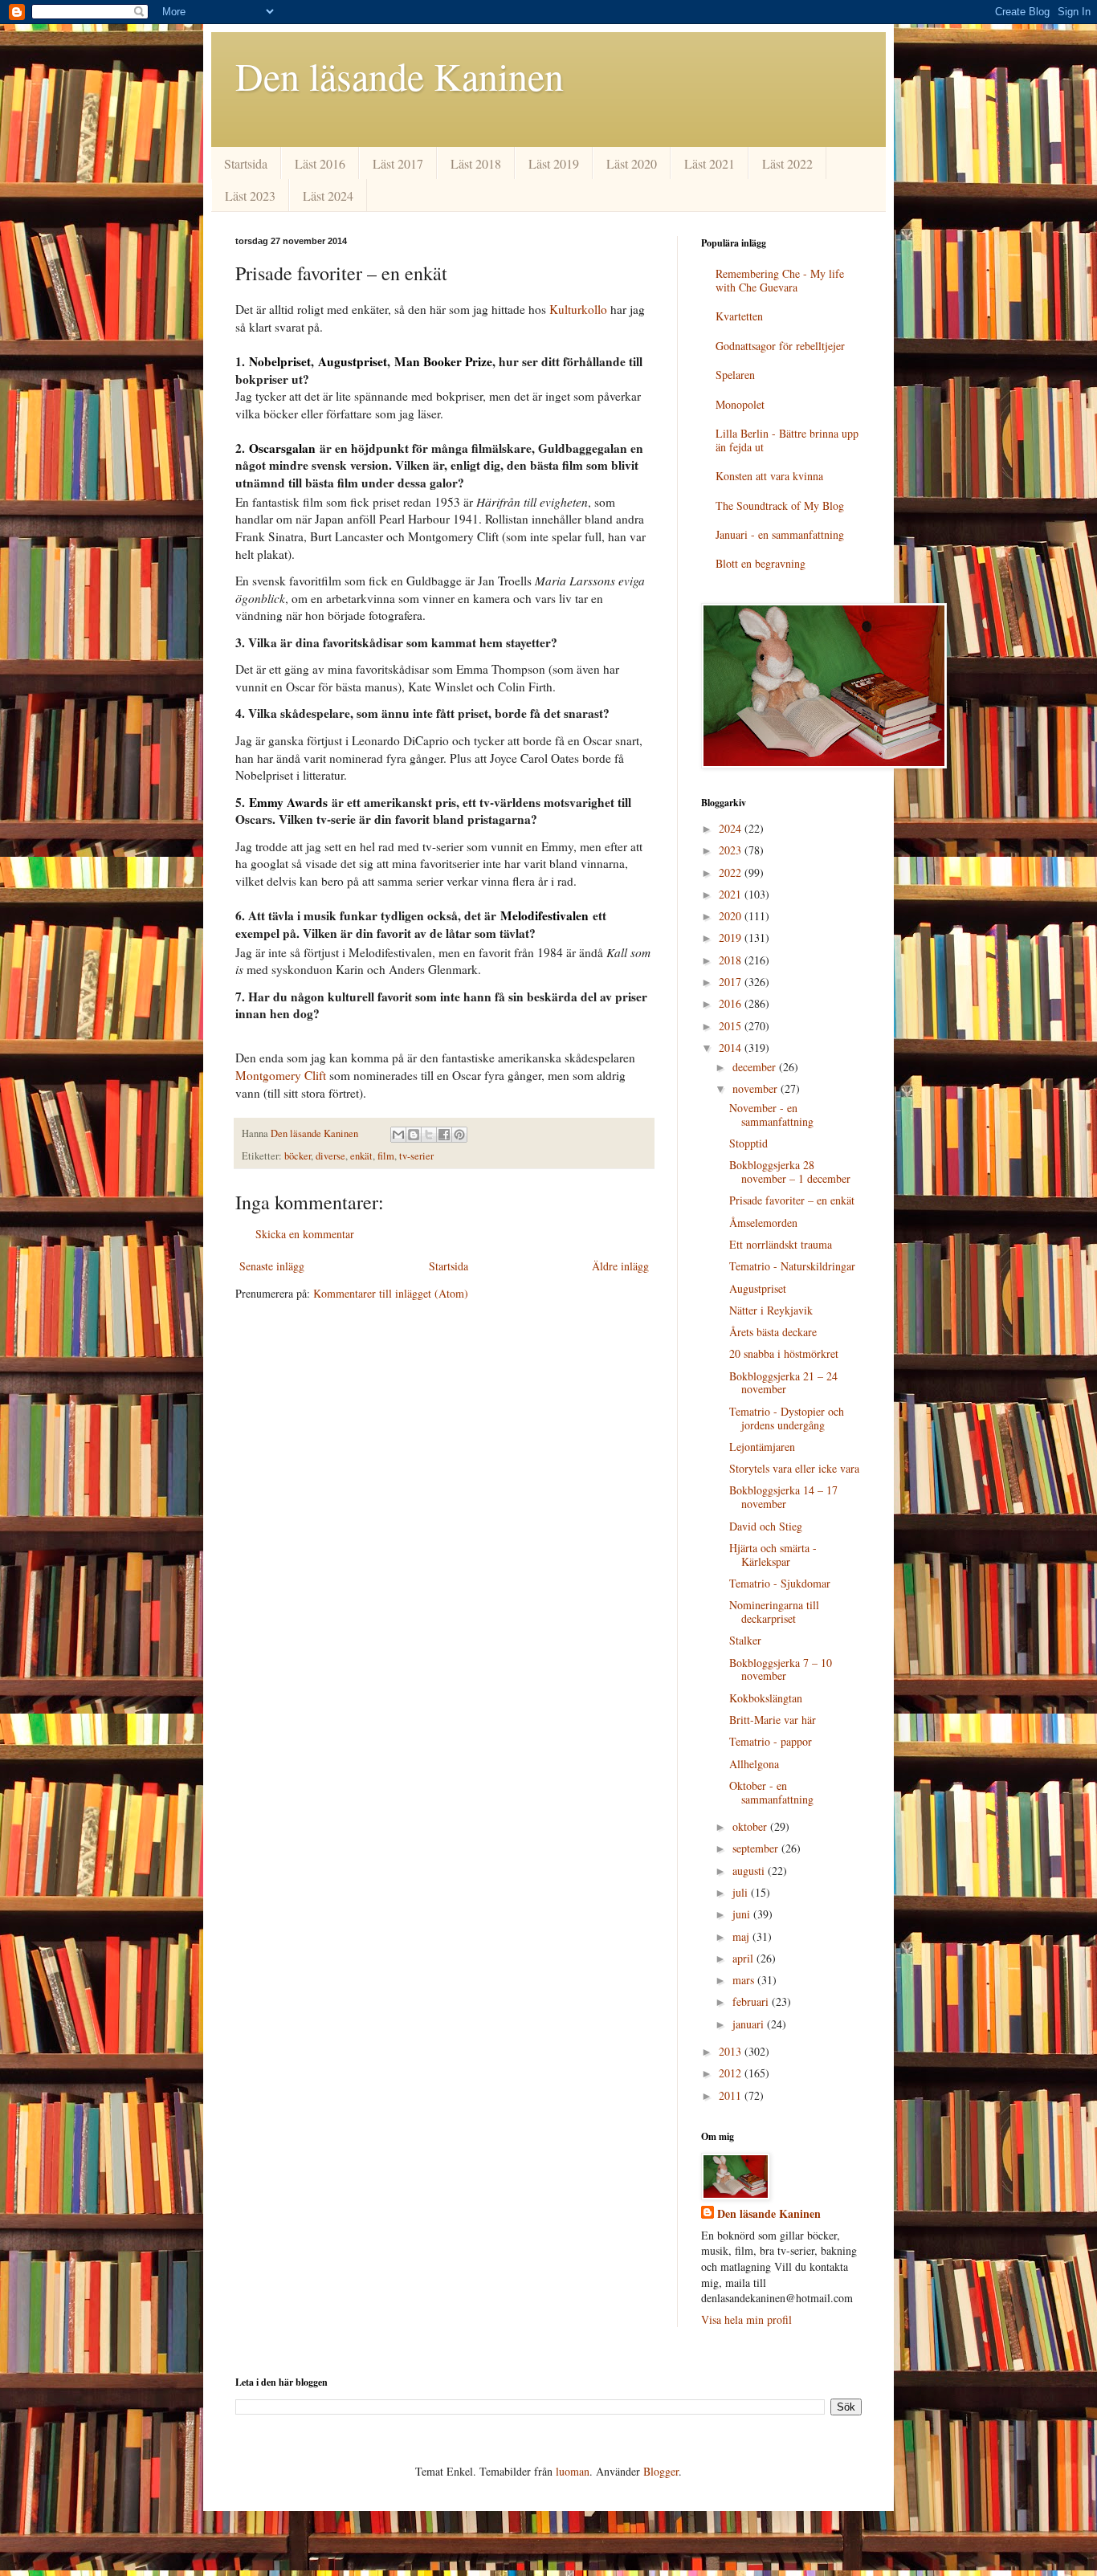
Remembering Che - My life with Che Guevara (780, 280)
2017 (732, 982)
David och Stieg (766, 1526)
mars (745, 1980)
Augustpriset (758, 1288)
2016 (732, 1003)
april (744, 1958)
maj (742, 1936)
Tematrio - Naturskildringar (792, 1266)
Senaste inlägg (272, 1266)
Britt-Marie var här (773, 1720)
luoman (573, 2471)
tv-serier (416, 1156)
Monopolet (740, 404)
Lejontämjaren (762, 1447)
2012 (732, 2073)
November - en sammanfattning (771, 1115)
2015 (732, 1026)
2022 (732, 872)
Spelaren (735, 375)
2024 (732, 828)
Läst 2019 (554, 163)
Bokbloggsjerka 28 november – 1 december (790, 1172)
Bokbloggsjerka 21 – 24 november (783, 1383)
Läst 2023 (250, 196)
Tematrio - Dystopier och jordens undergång (787, 1418)
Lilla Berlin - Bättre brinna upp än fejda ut (787, 440)
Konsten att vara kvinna (769, 476)
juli (742, 1892)
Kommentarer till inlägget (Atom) (391, 1293)
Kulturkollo (578, 309)
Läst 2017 (398, 163)
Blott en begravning (761, 563)
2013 (732, 2051)
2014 (732, 1048)
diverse (330, 1156)
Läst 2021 (710, 163)
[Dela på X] (429, 1135)
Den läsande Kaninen (400, 75)
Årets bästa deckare (773, 1332)
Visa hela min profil (746, 2319)
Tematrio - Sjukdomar (780, 1583)
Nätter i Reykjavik (771, 1310)
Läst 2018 (476, 163)
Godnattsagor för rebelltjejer (780, 346)
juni (743, 1914)
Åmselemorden (763, 1223)
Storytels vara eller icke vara (794, 1468)
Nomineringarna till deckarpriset (774, 1612)
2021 (732, 894)
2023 (732, 850)
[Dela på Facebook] (444, 1135)
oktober (751, 1826)
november (756, 1088)
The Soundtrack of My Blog (780, 505)
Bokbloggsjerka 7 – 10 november (781, 1669)
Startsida (246, 163)
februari (752, 2001)
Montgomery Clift (281, 1075)
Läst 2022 (787, 163)
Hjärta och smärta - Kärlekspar (773, 1555)
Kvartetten (739, 316)
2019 (732, 937)
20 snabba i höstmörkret (784, 1353)
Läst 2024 (328, 196)
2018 (732, 960)
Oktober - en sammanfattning (771, 1792)
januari (750, 2024)
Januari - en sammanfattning (780, 534)
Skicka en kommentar (305, 1234)
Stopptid (748, 1143)
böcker (298, 1156)
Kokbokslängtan (766, 1698)
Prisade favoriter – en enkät (792, 1200)
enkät (361, 1156)
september (757, 1848)
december (756, 1067)
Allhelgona (754, 1764)
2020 (732, 916)
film (386, 1156)
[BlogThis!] (414, 1135)
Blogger (661, 2471)
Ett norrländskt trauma (781, 1244)
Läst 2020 (632, 163)
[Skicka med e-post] (398, 1135)
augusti (750, 1871)
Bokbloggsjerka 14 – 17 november (783, 1497)
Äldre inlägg (620, 1266)
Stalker (745, 1640)
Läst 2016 (320, 163)
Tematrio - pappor (771, 1741)
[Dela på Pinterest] (459, 1135)
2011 (732, 2095)
